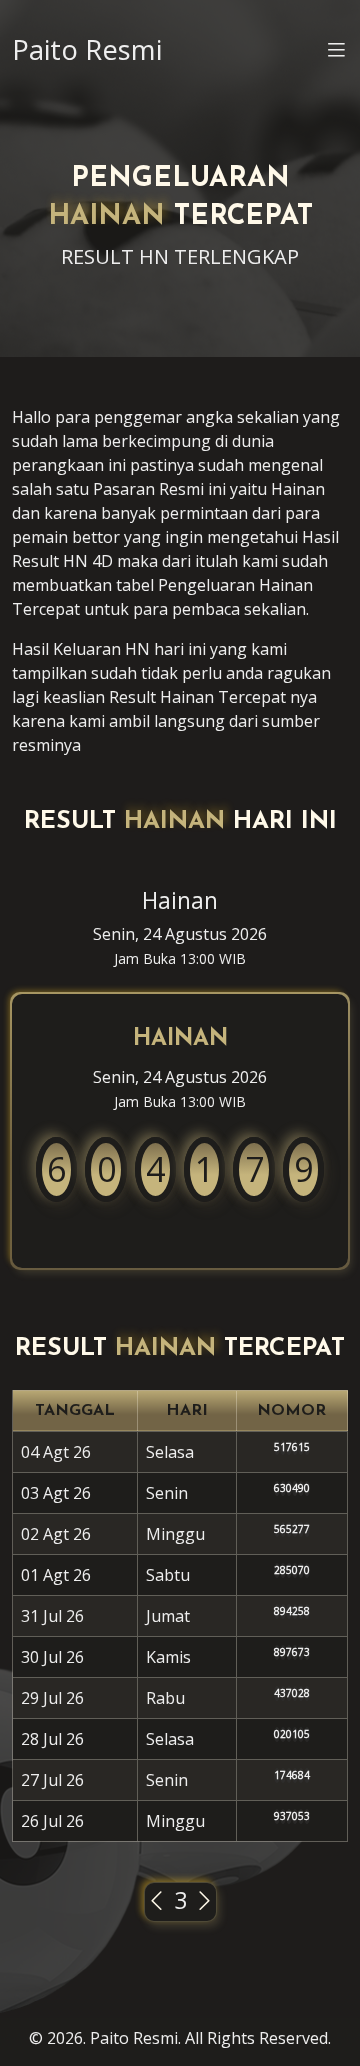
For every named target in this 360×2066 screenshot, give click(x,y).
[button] (336, 53)
